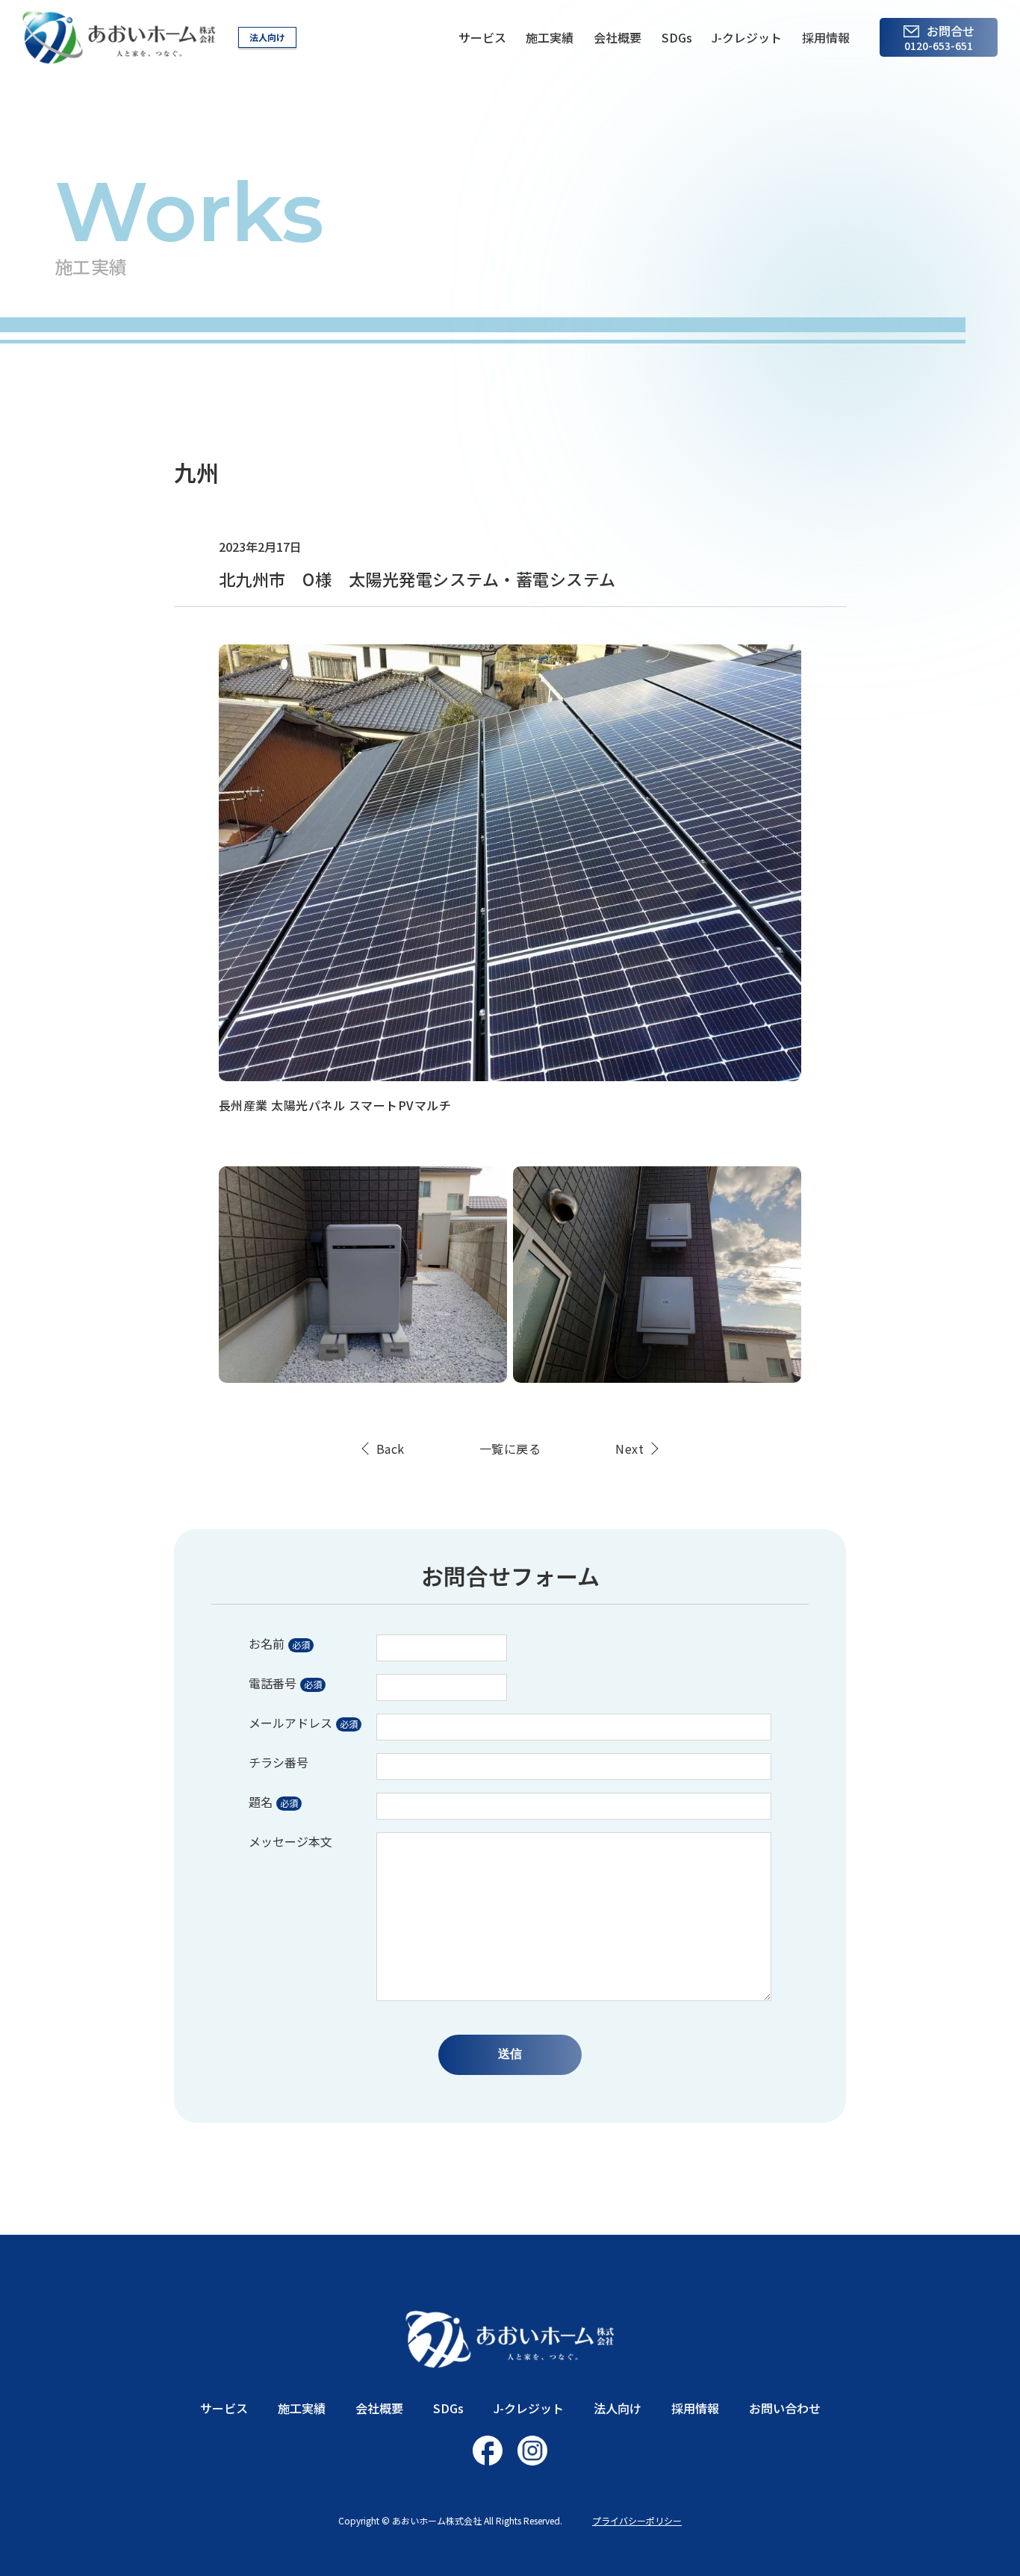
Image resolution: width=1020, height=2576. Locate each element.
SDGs (677, 37)
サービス (482, 37)
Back (391, 1449)
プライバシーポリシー (637, 2520)
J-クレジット (747, 37)
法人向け (267, 37)
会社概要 (618, 37)
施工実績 (550, 37)
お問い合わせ (785, 2408)
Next (629, 1449)
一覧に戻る (510, 1449)
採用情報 (826, 37)
